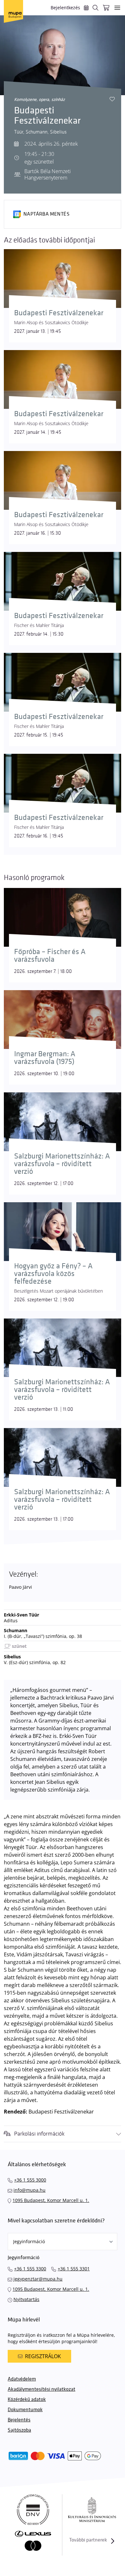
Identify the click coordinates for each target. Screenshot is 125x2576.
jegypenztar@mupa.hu (38, 2279)
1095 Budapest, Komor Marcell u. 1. (51, 2200)
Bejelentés (19, 2420)
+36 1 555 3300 (30, 2269)
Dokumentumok (25, 2410)
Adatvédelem (22, 2379)
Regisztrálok (43, 2356)
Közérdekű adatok (27, 2400)
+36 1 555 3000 (30, 2180)
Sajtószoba (19, 2430)
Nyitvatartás (26, 2299)
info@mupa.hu (29, 2190)
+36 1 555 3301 (74, 2269)
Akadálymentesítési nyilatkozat (42, 2389)
